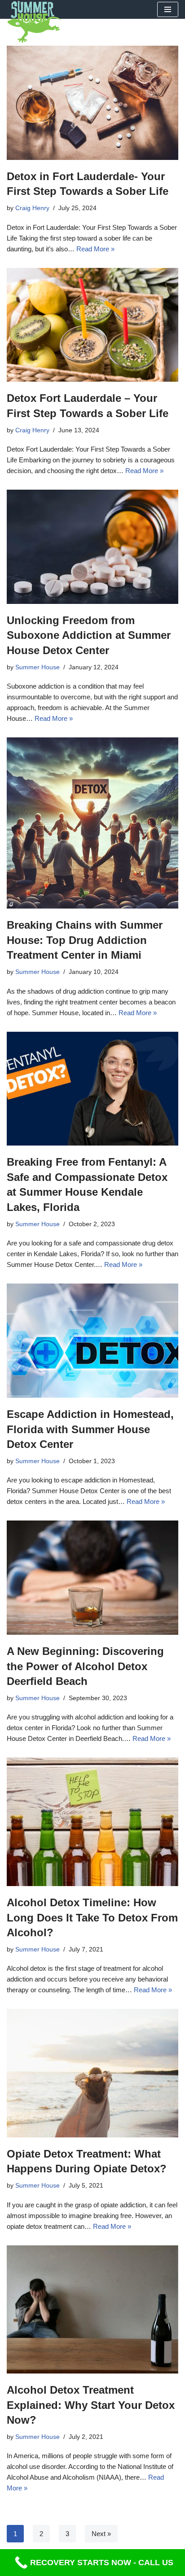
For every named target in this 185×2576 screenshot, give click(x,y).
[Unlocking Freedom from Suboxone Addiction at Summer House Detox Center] (92, 547)
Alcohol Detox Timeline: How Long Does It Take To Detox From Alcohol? (92, 1917)
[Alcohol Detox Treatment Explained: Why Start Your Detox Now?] (92, 2310)
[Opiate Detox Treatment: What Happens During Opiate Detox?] (92, 2073)
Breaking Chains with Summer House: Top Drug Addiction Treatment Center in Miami (85, 940)
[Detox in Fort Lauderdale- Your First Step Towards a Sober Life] (92, 103)
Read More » (95, 249)
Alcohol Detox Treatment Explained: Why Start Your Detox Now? (91, 2405)
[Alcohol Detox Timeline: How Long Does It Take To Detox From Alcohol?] (92, 1822)
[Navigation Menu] (168, 9)
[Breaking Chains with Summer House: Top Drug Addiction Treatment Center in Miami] (92, 823)
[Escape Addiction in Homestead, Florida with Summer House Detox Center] (92, 1341)
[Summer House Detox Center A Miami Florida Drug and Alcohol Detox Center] (34, 22)
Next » (101, 2534)
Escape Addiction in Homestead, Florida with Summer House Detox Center (90, 1429)
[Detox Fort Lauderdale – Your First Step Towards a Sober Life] (92, 325)
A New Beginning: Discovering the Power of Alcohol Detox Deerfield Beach (85, 1666)
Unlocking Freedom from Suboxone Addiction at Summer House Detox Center (89, 635)
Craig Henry (32, 208)
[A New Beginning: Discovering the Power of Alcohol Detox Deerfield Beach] (92, 1578)
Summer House (37, 667)
